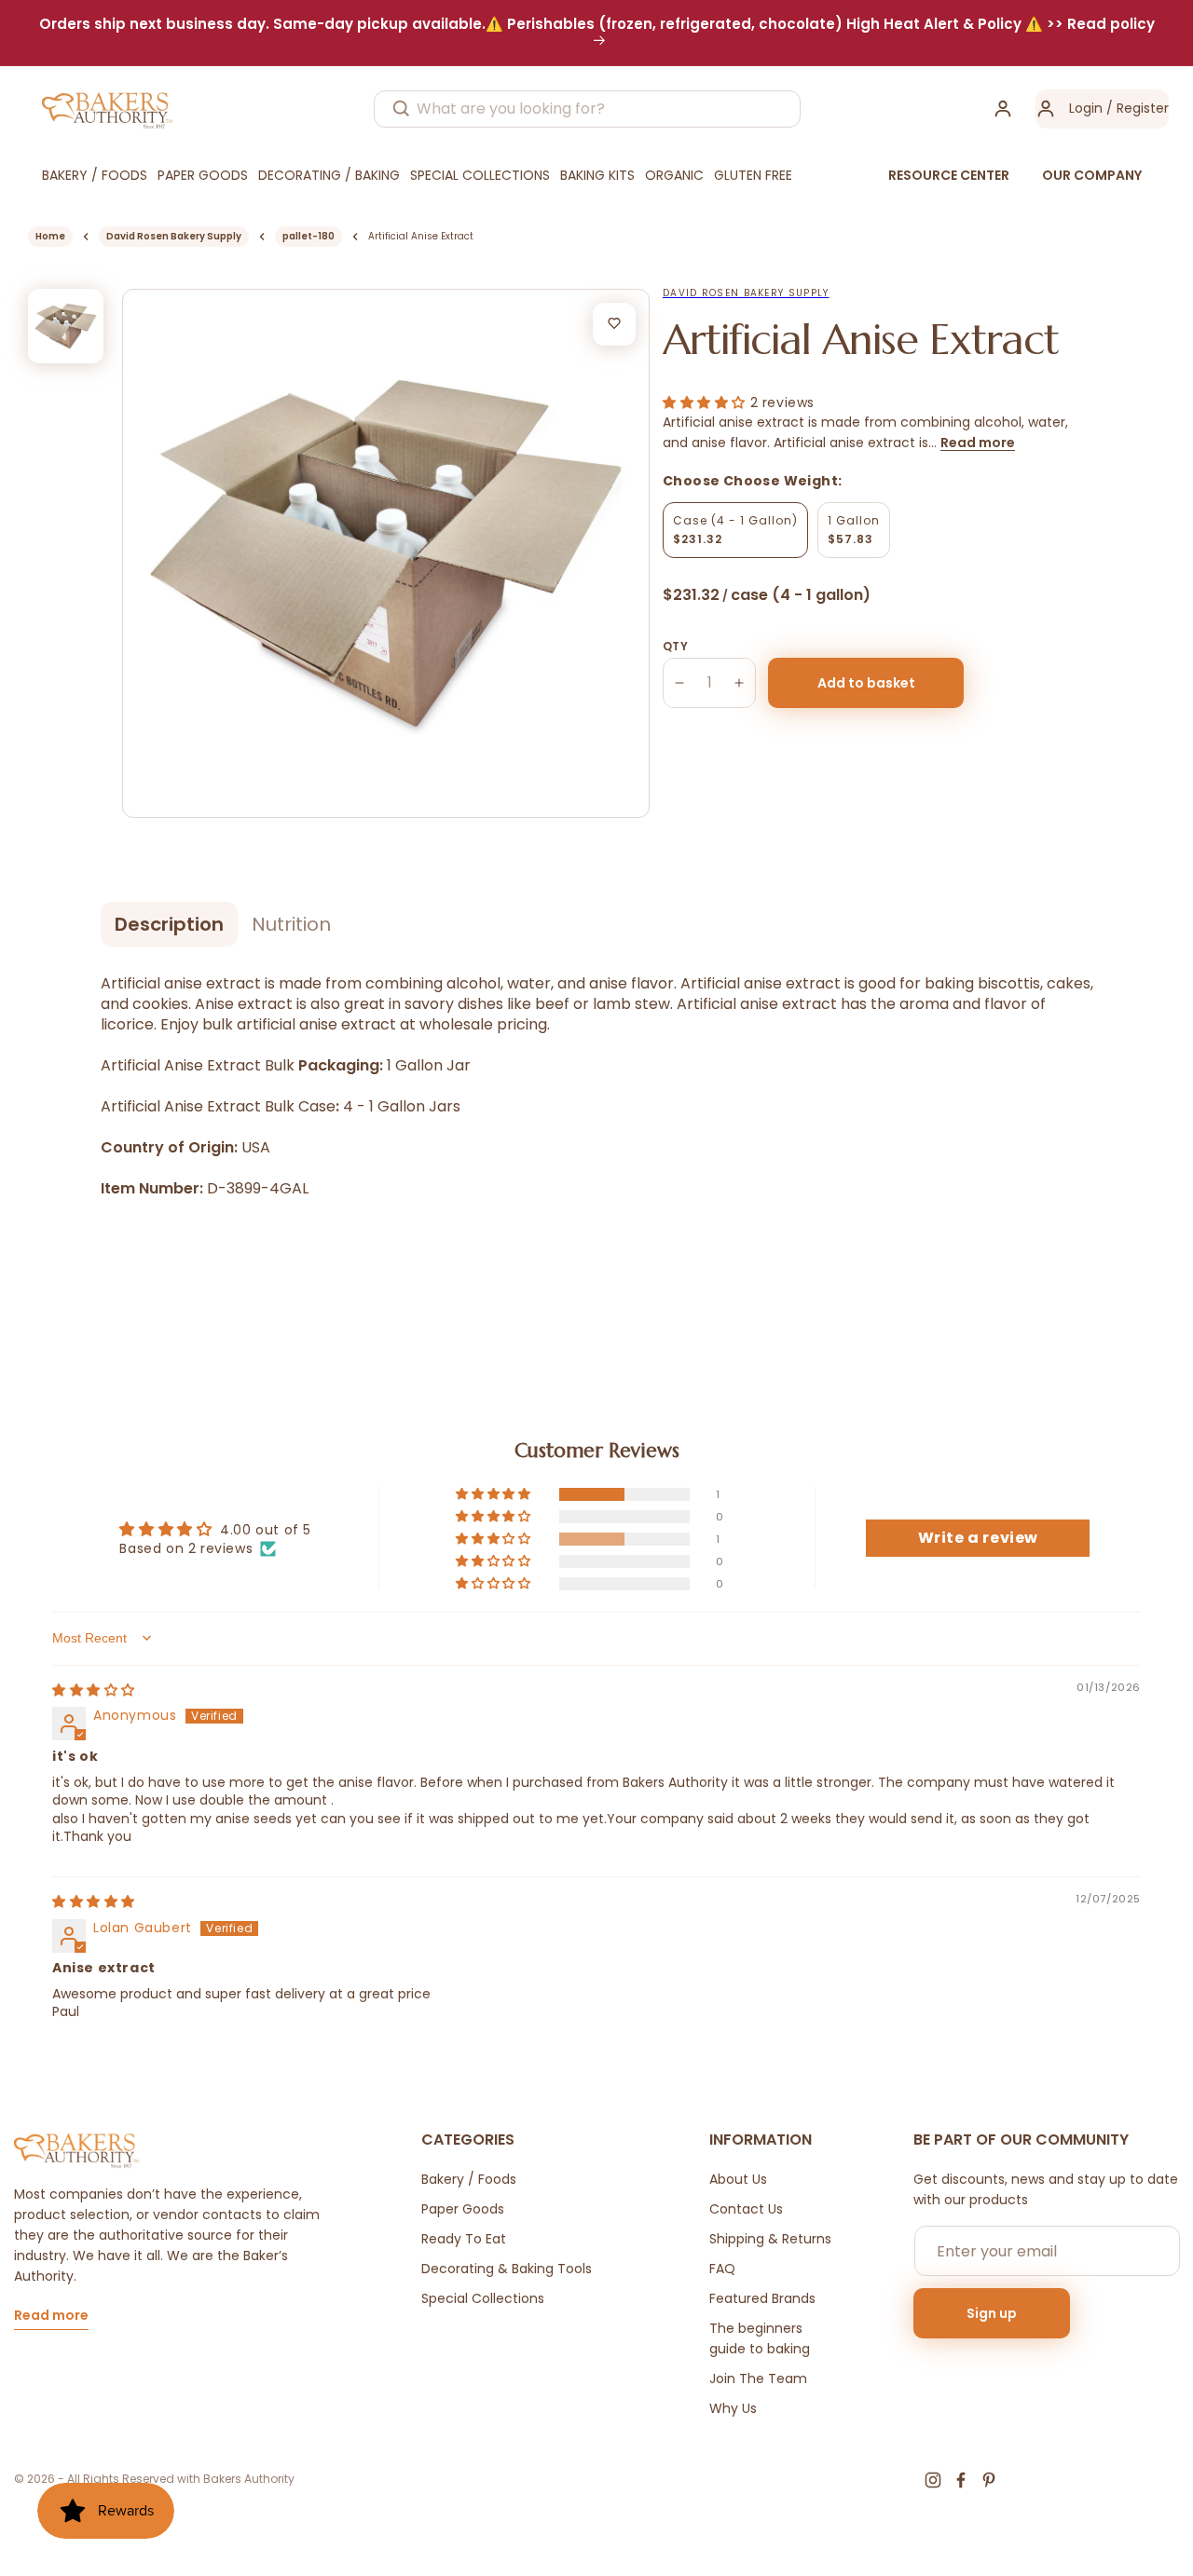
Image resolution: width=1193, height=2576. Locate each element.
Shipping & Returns (770, 2239)
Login (1086, 108)
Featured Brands (762, 2298)
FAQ (722, 2269)
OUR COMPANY (1092, 175)
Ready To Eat (464, 2239)
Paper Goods (463, 2209)
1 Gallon (854, 530)
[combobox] (587, 109)
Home (50, 236)
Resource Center (949, 175)
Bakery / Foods (469, 2179)
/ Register (1136, 108)
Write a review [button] (978, 1538)
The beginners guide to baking (760, 2338)
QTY (675, 646)
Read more (978, 443)
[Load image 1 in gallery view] (66, 327)
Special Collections (483, 2298)
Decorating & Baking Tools (507, 2269)
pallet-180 (309, 236)
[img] (94, 1690)
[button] (706, 402)
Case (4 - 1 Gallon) (735, 530)
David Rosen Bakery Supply (174, 236)
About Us (738, 2179)
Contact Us (746, 2209)
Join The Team (758, 2378)
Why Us (733, 2408)
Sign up (992, 2313)
